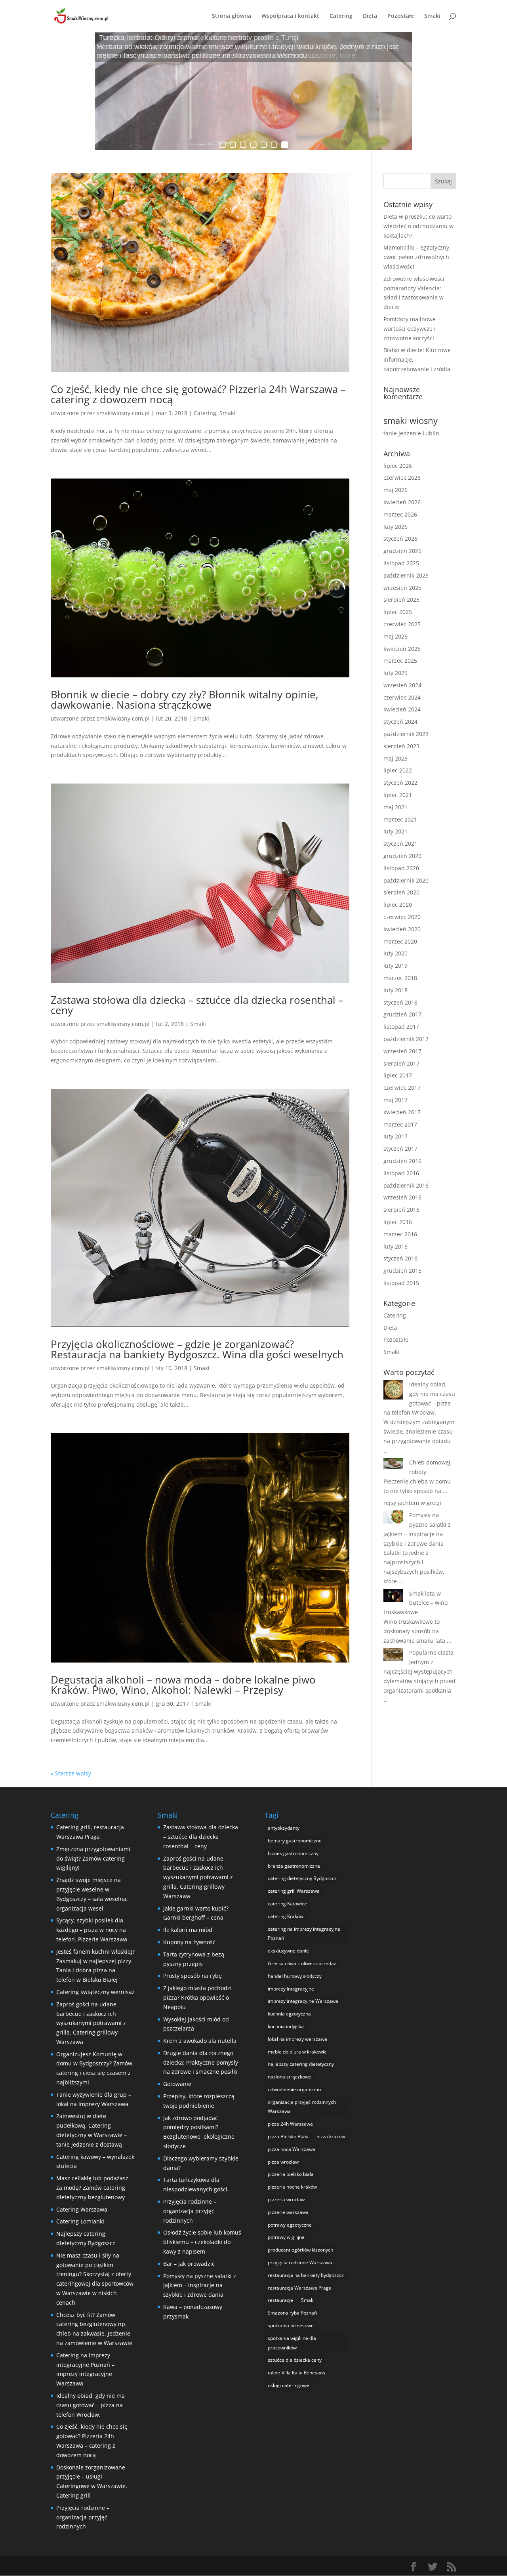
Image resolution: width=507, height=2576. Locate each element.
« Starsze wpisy (71, 1773)
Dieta (370, 16)
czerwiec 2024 (402, 697)
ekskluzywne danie (288, 1951)
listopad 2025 (401, 563)
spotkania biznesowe (291, 2325)
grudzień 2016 (402, 1161)
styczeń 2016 (400, 1258)
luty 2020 (395, 953)
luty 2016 (395, 1246)
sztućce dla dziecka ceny (295, 2360)
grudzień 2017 (402, 1014)
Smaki (432, 16)
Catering (341, 16)
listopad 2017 (401, 1027)
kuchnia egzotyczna (289, 2014)
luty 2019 (395, 966)
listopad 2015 (401, 1283)
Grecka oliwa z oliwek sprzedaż (302, 1963)
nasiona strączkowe (290, 2077)
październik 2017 (406, 1039)
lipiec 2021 (398, 795)
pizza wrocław (283, 2162)
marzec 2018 (400, 978)
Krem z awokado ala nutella (200, 2041)
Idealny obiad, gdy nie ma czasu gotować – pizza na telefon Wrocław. (91, 2405)
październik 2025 (406, 575)
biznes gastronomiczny (293, 1853)
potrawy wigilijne (286, 2237)
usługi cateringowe (289, 2385)
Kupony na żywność (189, 1942)
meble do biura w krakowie (297, 2052)
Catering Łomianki (80, 2221)
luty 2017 (395, 1136)
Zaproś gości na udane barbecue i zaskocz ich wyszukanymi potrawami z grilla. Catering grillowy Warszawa (91, 2023)
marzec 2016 (400, 1234)
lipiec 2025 (398, 612)
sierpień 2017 (401, 1063)
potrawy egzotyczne (290, 2225)
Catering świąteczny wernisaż (95, 1992)
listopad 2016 (401, 1173)
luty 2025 (395, 673)
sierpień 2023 (401, 746)
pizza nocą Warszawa (292, 2149)
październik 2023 (406, 734)
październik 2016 (406, 1185)
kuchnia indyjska (286, 2026)
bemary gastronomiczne (295, 1841)
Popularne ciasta (431, 1652)
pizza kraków (331, 2136)
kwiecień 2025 (402, 649)
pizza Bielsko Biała (288, 2136)
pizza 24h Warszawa (290, 2124)
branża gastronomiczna (294, 1866)
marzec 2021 (400, 819)
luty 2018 (395, 990)
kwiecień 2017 (402, 1112)
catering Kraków (286, 1916)
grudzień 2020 (402, 856)
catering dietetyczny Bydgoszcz (302, 1878)
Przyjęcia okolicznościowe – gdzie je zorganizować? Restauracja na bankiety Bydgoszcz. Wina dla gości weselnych (197, 1349)
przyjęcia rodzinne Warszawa (300, 2262)
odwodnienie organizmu (294, 2089)
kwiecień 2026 (402, 502)
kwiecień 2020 (402, 929)
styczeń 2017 (400, 1149)
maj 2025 (395, 636)
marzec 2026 (400, 514)
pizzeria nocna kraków (292, 2187)
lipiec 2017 (398, 1075)
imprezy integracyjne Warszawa (303, 2001)
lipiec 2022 (398, 770)
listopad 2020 (401, 868)
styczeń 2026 (400, 539)
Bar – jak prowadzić (189, 2264)
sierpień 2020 (401, 892)
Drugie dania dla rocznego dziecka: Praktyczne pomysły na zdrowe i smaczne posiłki (201, 2062)
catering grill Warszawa (294, 1891)
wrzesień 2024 (402, 685)
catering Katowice (287, 1904)
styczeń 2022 (400, 783)
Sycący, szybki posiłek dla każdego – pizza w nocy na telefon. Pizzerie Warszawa (92, 1930)
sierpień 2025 (401, 600)
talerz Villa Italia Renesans (296, 2373)
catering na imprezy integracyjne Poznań (304, 1934)
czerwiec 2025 (402, 624)
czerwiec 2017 (402, 1088)
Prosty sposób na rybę (193, 1976)
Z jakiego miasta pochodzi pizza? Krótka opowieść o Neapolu (197, 1997)
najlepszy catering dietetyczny (301, 2064)
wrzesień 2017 (402, 1051)
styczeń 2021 (400, 844)
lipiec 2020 (398, 905)
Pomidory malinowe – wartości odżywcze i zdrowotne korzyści (412, 329)
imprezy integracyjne (291, 1989)
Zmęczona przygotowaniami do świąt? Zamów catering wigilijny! (93, 1858)
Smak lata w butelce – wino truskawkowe (416, 1603)
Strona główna (232, 16)
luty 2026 (395, 527)
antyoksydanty (284, 1828)
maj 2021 (395, 807)
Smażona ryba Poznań (292, 2313)
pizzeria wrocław (286, 2199)
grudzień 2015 (402, 1271)
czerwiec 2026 (402, 478)
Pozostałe (401, 16)
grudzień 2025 (402, 551)
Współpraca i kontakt (290, 16)
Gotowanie (177, 2084)
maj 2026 (395, 490)
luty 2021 (395, 831)
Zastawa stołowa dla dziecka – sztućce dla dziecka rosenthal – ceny (197, 1005)
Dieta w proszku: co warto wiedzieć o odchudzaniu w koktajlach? (418, 226)
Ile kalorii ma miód (188, 1930)
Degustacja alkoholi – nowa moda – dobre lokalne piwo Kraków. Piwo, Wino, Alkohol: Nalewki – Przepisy (183, 1685)
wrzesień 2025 (402, 588)
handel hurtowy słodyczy (295, 1976)
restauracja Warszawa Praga (300, 2288)
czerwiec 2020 (402, 917)
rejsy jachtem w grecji (412, 1503)
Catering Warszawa (82, 2209)
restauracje (280, 2300)
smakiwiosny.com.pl (123, 413)
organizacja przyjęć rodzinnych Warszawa (302, 2107)
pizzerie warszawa (288, 2212)
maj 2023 (395, 758)
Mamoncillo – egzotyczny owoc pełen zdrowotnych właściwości (416, 257)
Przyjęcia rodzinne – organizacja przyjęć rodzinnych (83, 2517)
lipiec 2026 (398, 466)
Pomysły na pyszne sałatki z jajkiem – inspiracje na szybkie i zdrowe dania (200, 2285)
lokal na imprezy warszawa (297, 2039)
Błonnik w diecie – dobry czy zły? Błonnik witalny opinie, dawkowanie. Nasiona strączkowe (185, 700)
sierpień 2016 (401, 1210)
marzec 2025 (400, 661)
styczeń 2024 (400, 722)
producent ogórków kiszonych (300, 2250)
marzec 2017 (400, 1124)
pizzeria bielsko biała (291, 2174)
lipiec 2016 (398, 1222)
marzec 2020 (400, 941)
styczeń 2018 (400, 1002)
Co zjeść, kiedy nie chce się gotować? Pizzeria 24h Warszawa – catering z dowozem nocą (198, 394)
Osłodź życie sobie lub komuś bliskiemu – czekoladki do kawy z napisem (202, 2242)
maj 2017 (395, 1100)
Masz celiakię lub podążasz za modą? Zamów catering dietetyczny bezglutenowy (92, 2188)
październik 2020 (406, 880)
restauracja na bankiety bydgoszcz (306, 2275)
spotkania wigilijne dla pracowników (292, 2343)
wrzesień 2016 (402, 1197)
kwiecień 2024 (402, 709)
